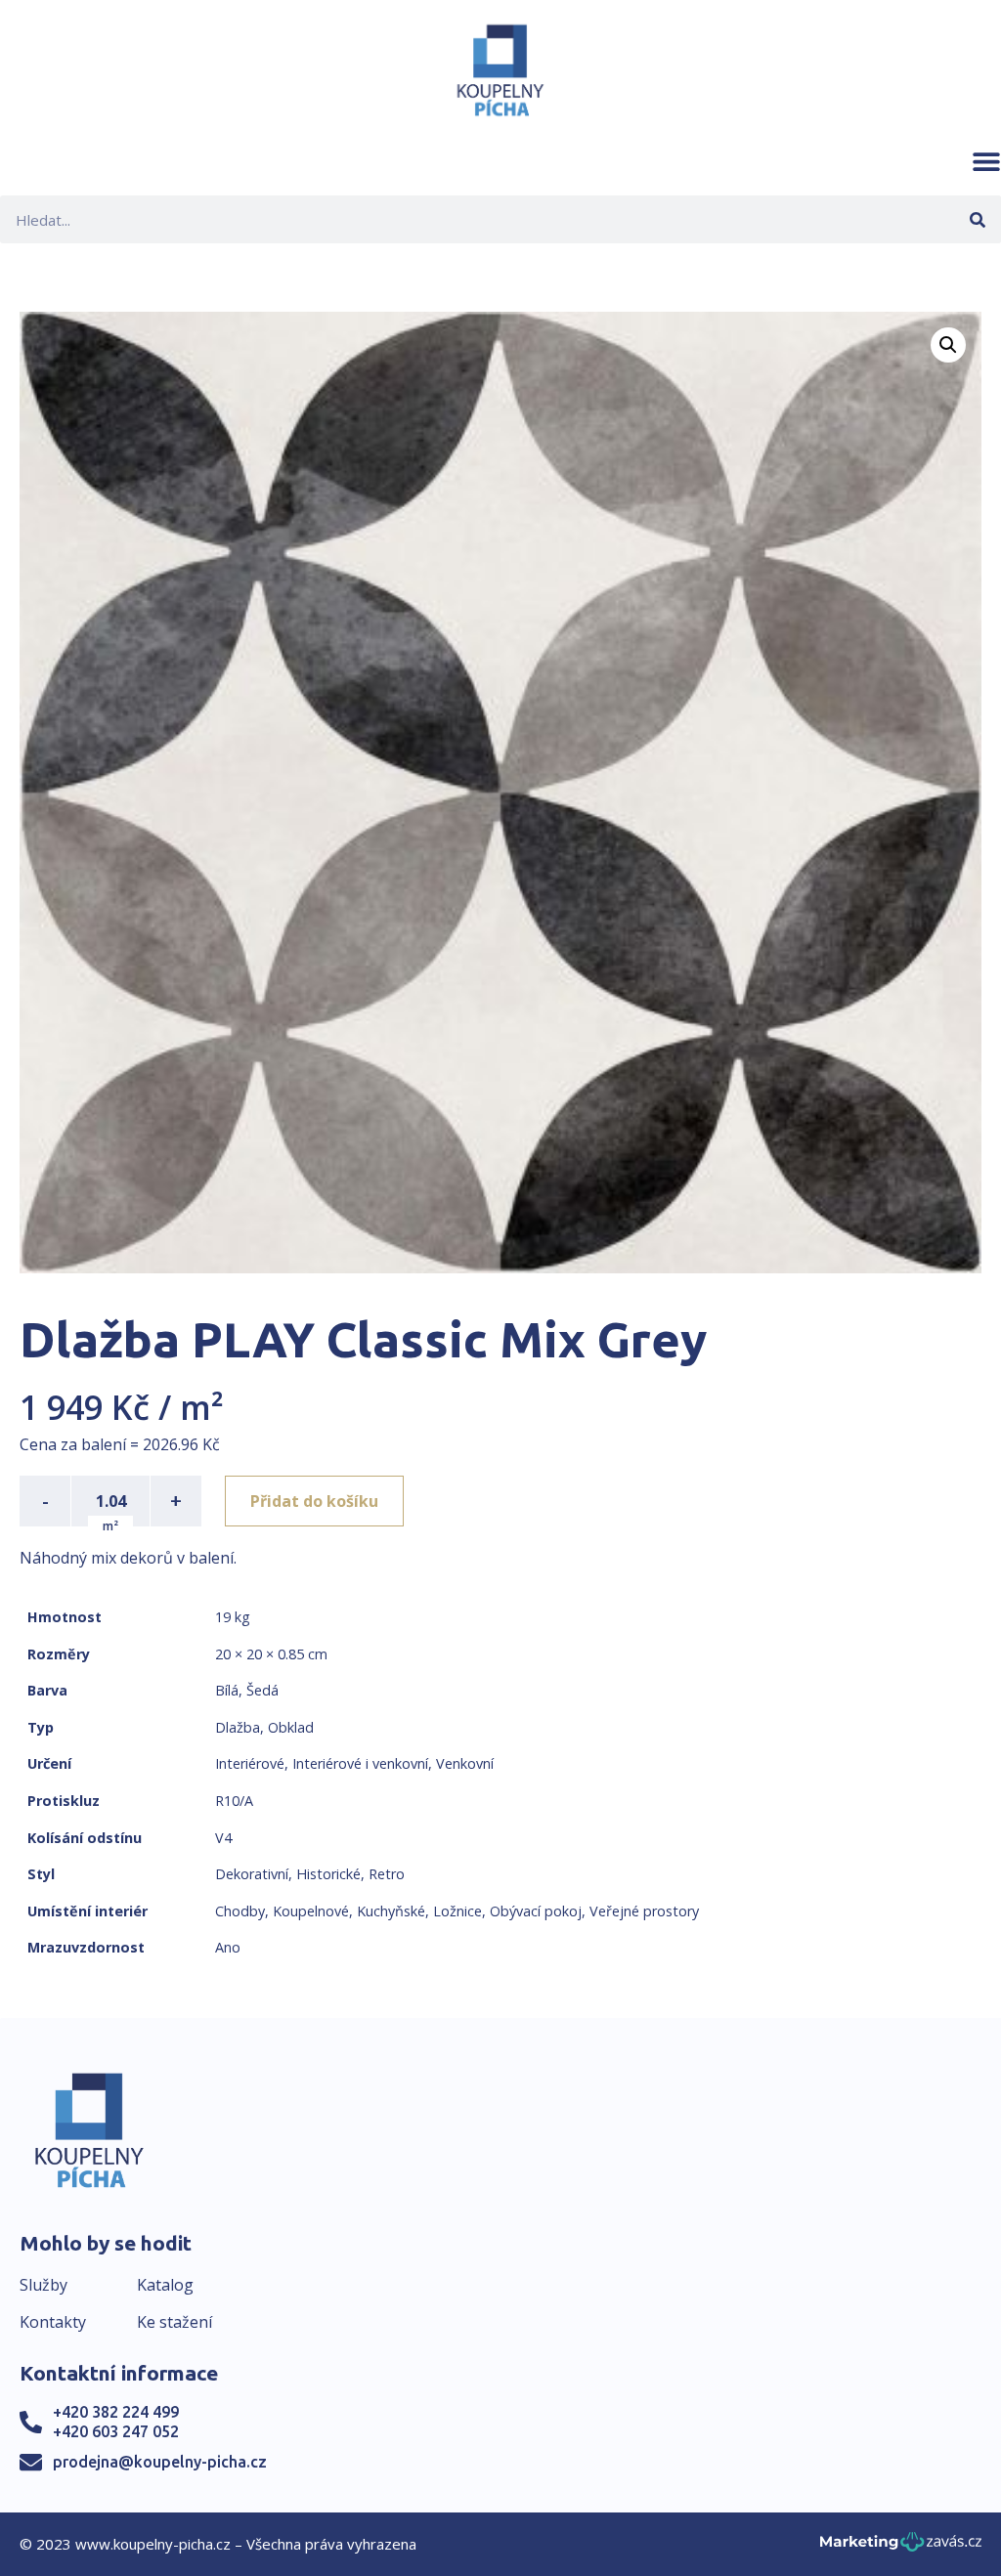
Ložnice (457, 1911)
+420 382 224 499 (116, 2412)
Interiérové (250, 1763)
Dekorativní (252, 1874)
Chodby (240, 1911)
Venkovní (465, 1763)
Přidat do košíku (314, 1501)
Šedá (262, 1690)
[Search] (977, 219)
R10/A (234, 1801)
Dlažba (238, 1727)
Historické (328, 1874)
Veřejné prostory (644, 1911)
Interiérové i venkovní (360, 1763)
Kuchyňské (391, 1911)
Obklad (291, 1727)
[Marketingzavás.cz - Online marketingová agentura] (901, 2547)
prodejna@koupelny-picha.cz (160, 2462)
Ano (228, 1947)
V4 (223, 1838)
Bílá (227, 1690)
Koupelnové (311, 1911)
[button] (986, 161)
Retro (387, 1874)
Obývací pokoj (536, 1911)
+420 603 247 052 (116, 2431)
